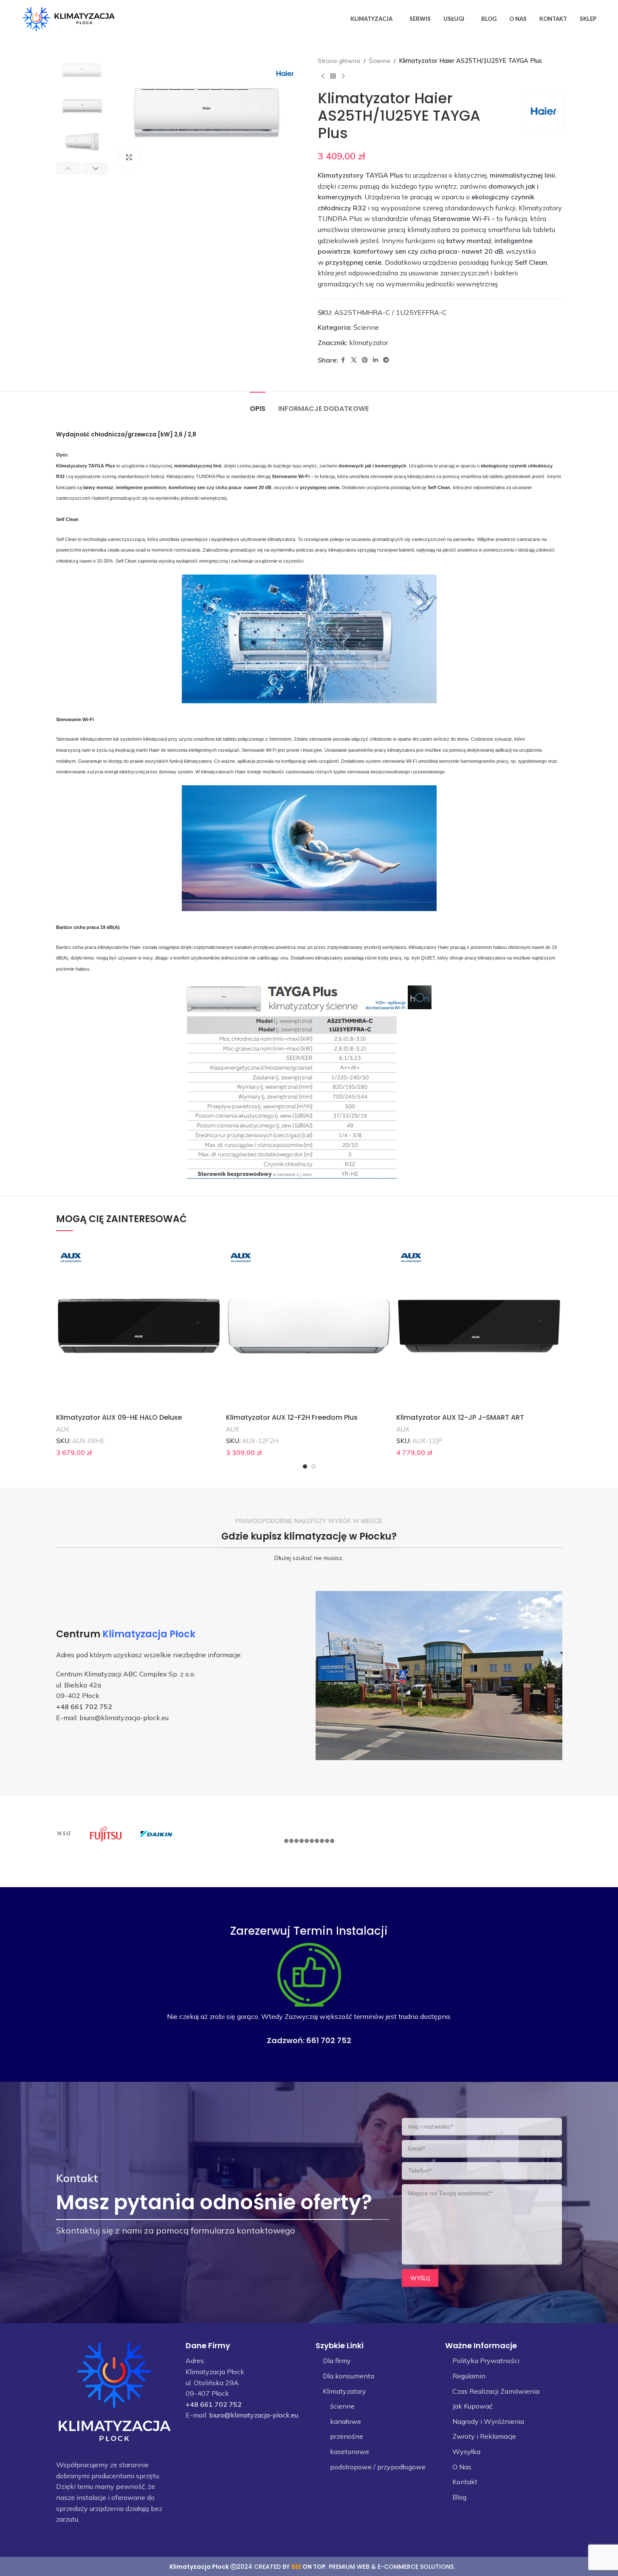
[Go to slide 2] (313, 1466)
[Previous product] (323, 76)
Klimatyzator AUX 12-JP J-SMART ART (460, 1417)
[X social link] (354, 360)
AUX (63, 1429)
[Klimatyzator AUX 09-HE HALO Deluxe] (139, 1326)
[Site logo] (69, 18)
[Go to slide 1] (305, 1466)
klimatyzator (369, 343)
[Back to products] (333, 76)
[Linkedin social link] (375, 360)
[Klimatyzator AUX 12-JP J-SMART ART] (479, 1326)
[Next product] (343, 76)
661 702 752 (329, 2040)
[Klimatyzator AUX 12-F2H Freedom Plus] (309, 1326)
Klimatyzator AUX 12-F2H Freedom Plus (292, 1417)
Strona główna (339, 61)
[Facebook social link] (343, 360)
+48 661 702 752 (84, 1707)
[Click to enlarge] (129, 157)
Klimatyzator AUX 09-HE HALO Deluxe (119, 1417)
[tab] (258, 404)
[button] (69, 168)
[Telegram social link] (386, 360)
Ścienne (380, 61)
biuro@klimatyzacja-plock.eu (124, 1718)
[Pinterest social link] (365, 360)
